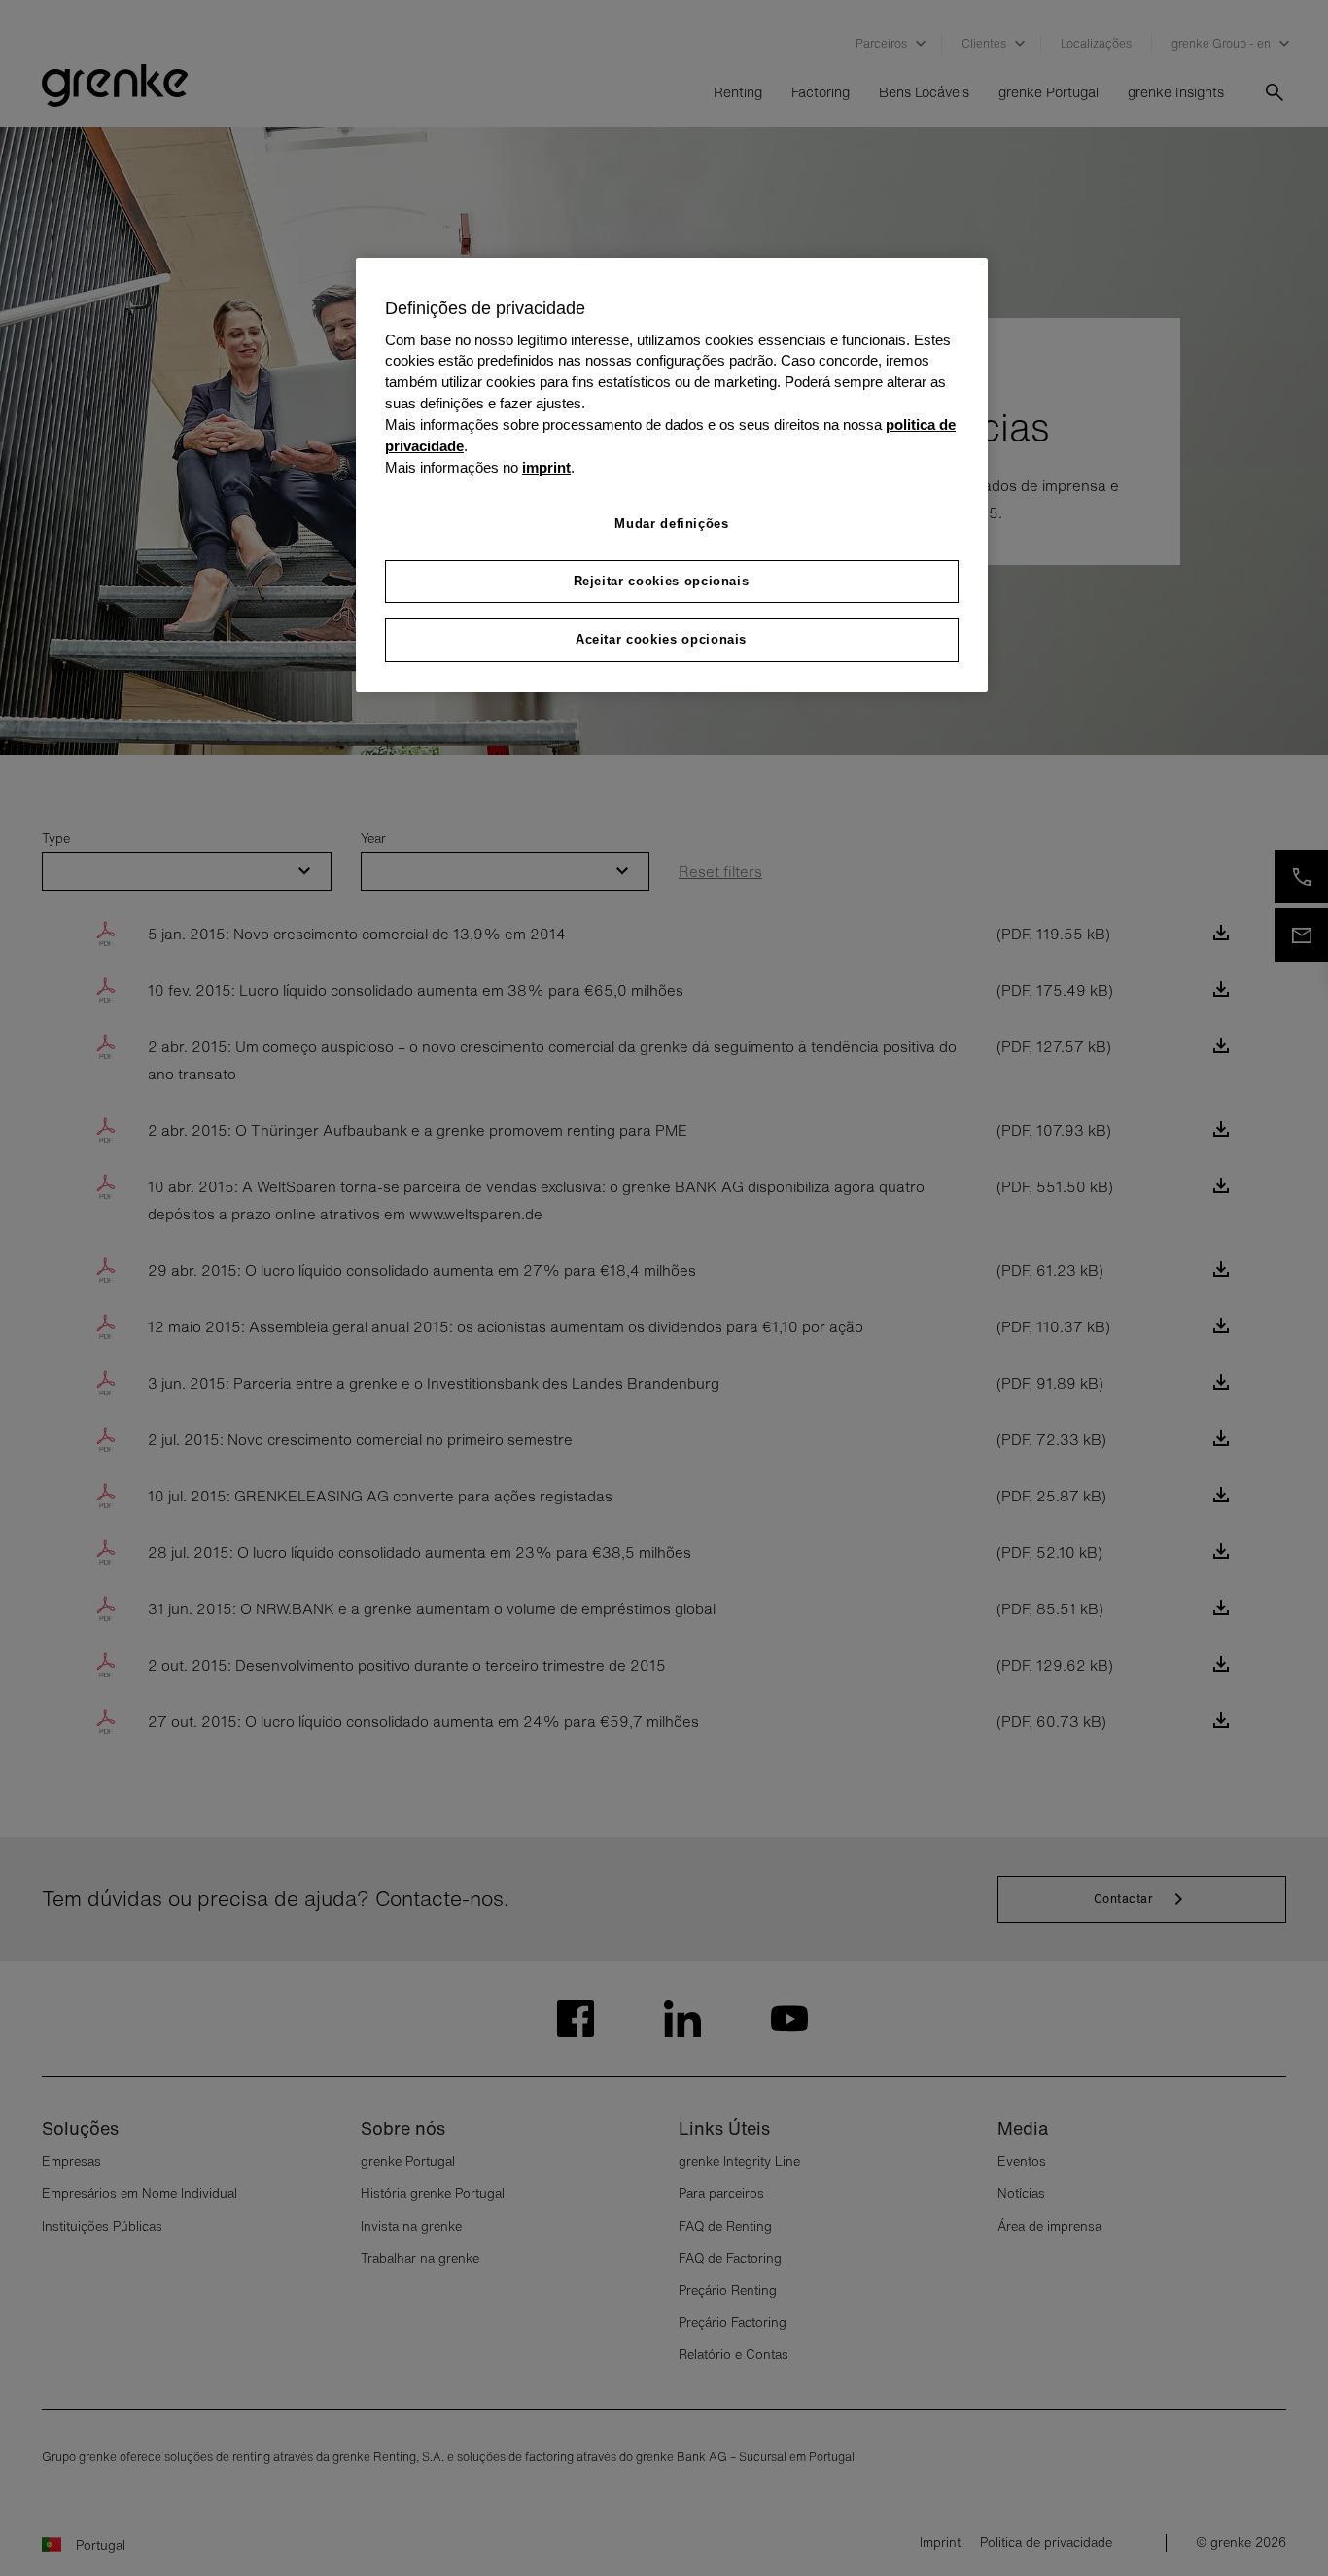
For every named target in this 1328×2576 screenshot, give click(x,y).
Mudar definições (671, 524)
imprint (546, 468)
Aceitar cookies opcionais (661, 639)
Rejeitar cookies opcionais (662, 581)
